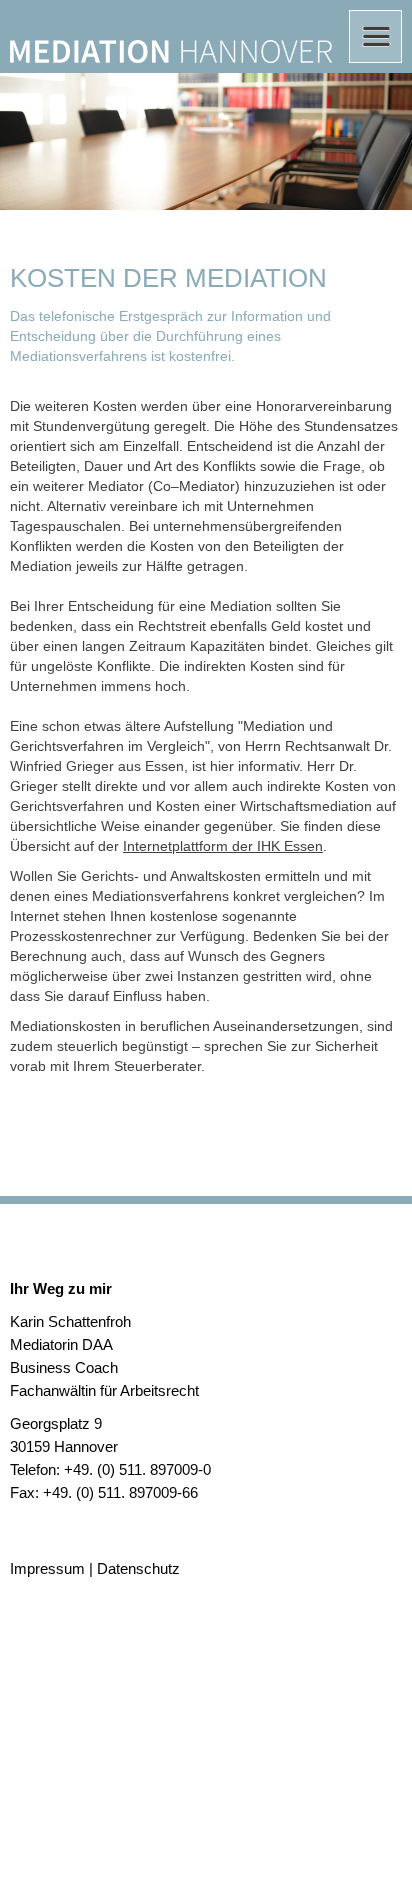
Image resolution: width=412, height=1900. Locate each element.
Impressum (47, 1568)
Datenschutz (138, 1568)
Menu (375, 36)
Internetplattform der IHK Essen (223, 846)
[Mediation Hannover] (171, 53)
